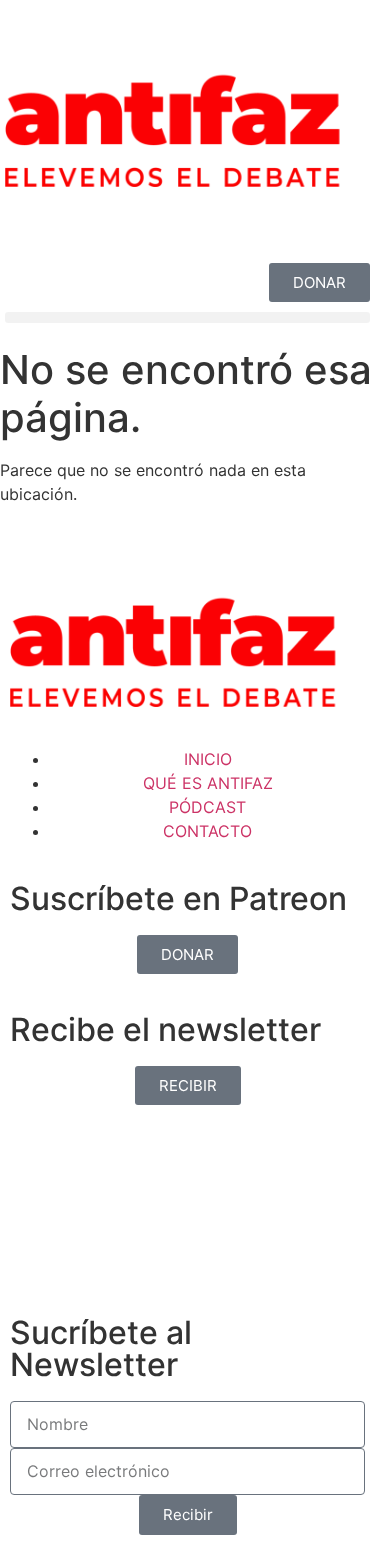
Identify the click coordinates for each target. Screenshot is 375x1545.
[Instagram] (30, 222)
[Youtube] (140, 222)
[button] (187, 317)
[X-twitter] (85, 222)
